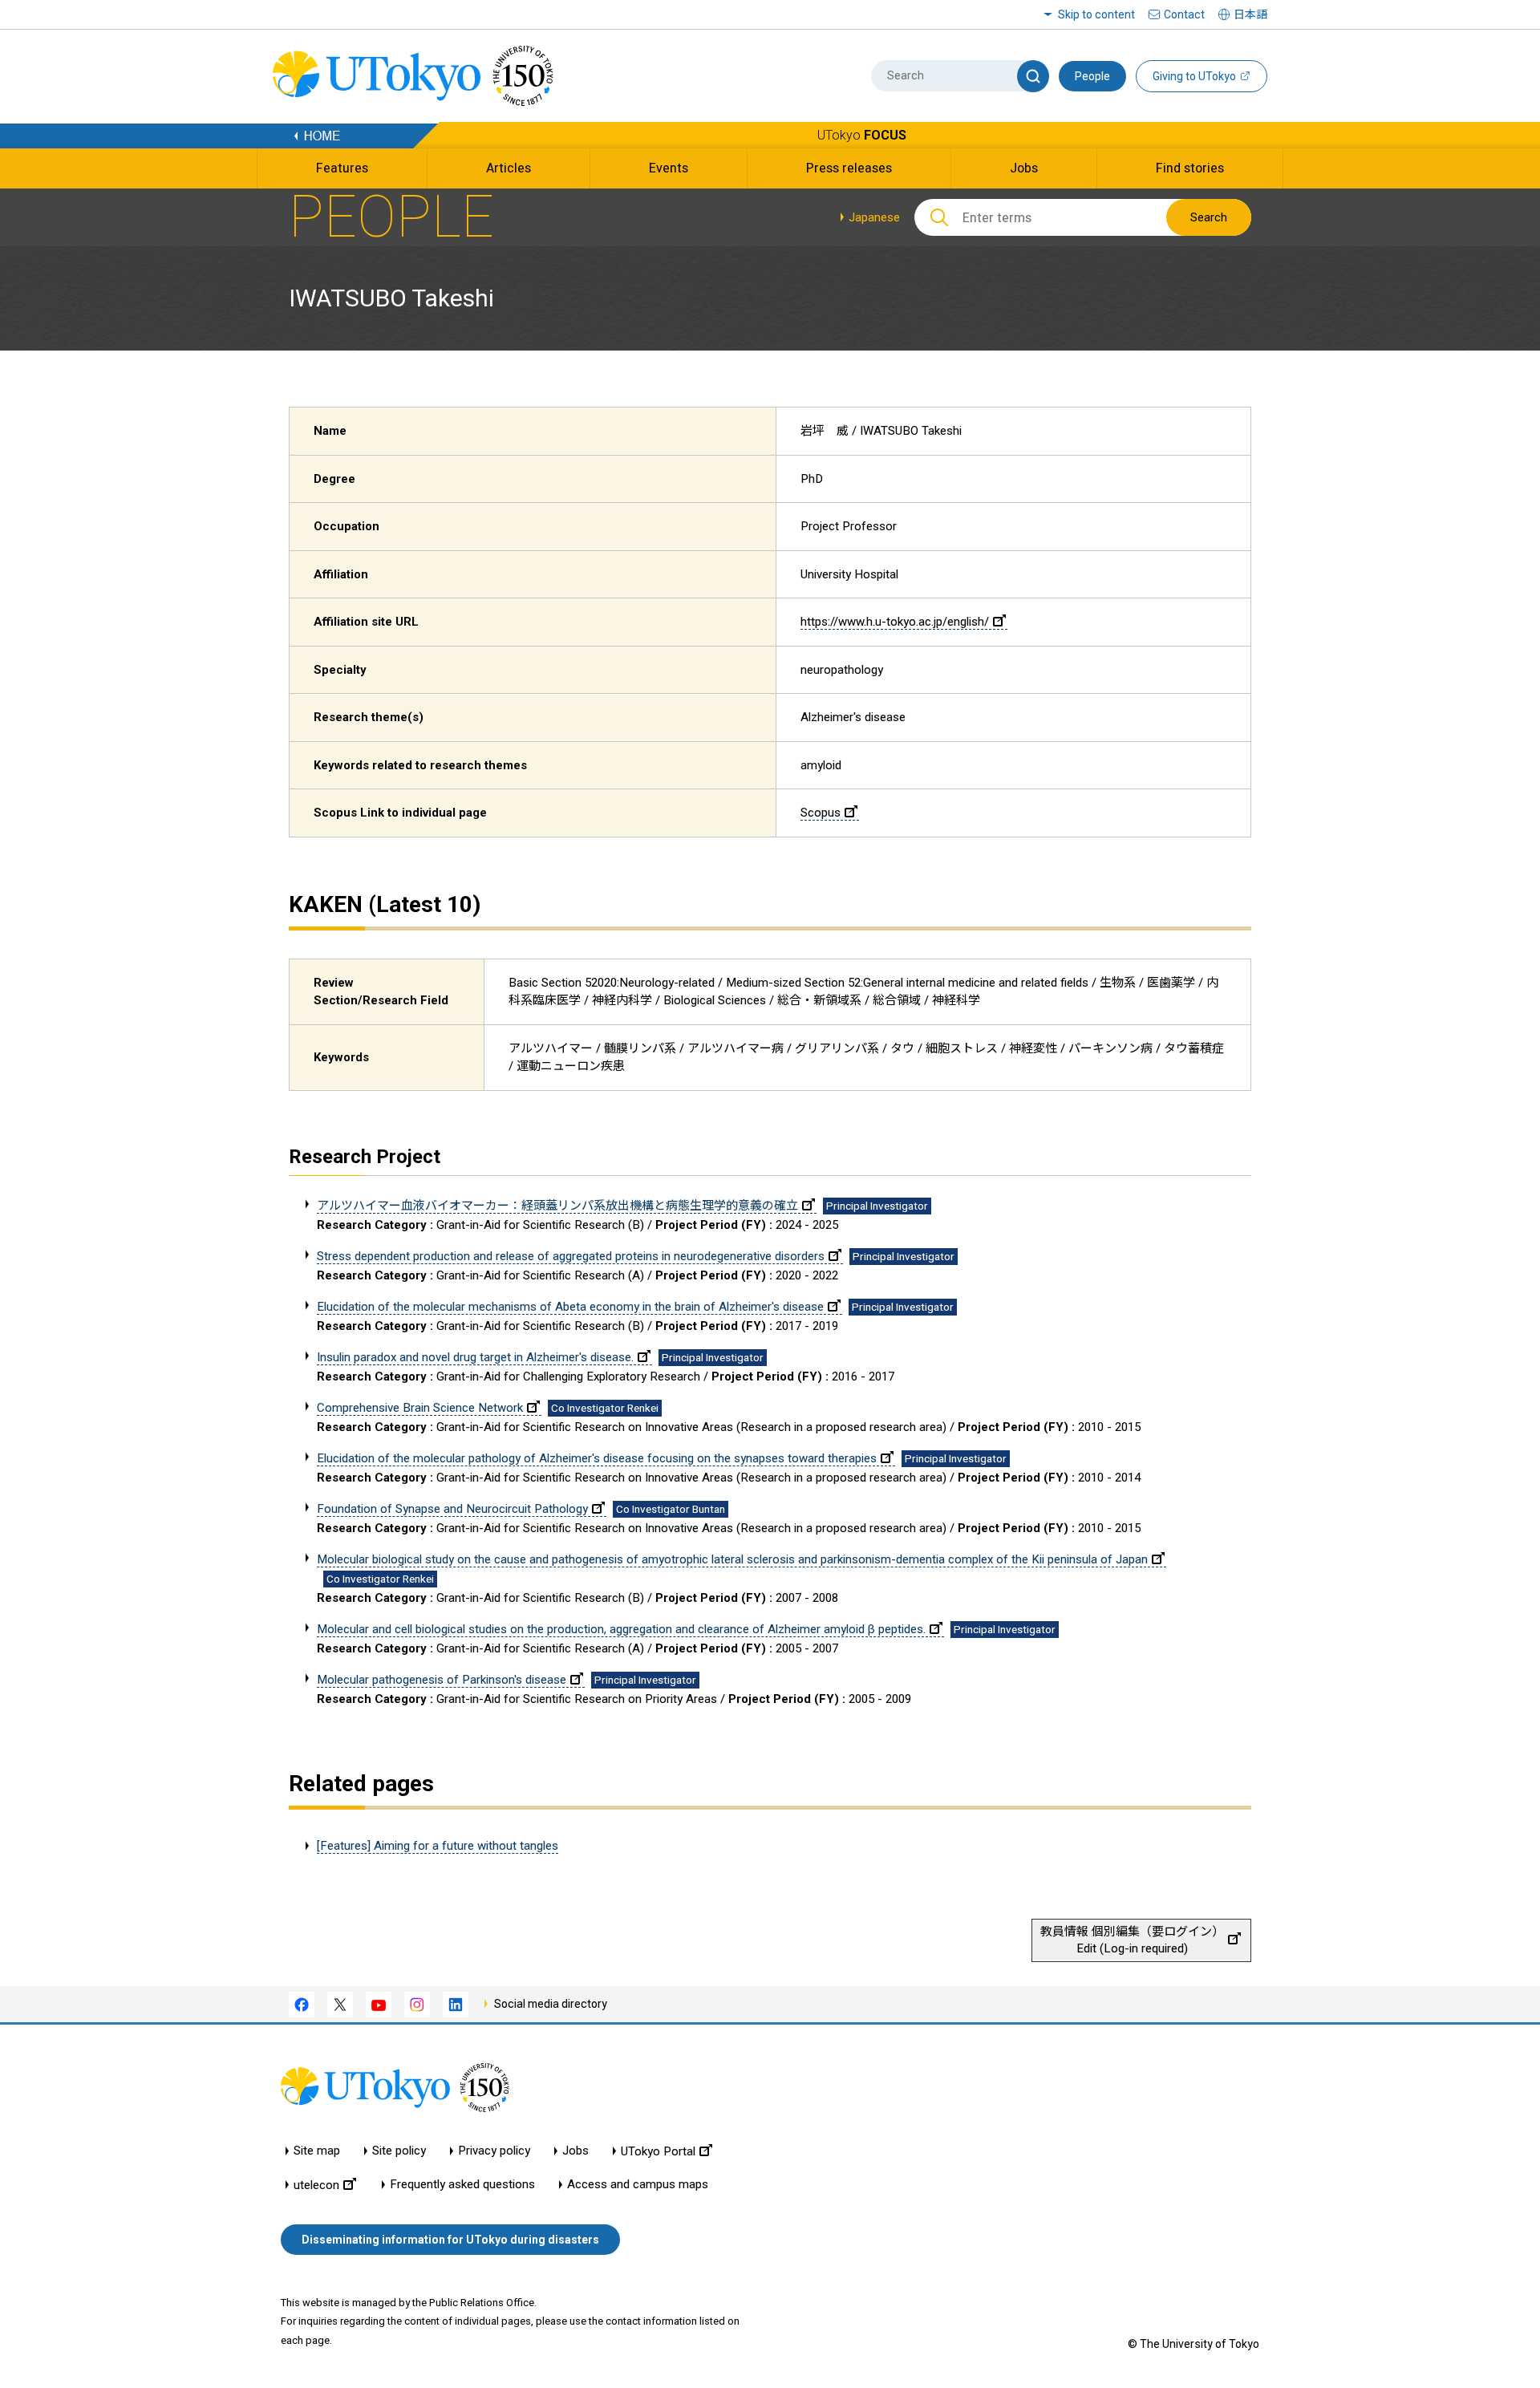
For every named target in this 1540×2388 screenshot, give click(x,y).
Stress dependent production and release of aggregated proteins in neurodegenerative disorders (571, 1256)
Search (1209, 217)
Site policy (399, 2151)
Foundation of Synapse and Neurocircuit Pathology (452, 1509)
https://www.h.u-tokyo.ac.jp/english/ (895, 622)
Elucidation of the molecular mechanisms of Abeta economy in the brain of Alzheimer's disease (570, 1307)
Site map (317, 2151)
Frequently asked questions (462, 2185)
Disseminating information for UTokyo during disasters (450, 2240)
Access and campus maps (638, 2185)
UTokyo (862, 135)
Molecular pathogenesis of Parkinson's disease (442, 1680)
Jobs (575, 2151)
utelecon (316, 2185)
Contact (1184, 14)
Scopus (821, 813)
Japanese (874, 217)
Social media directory (551, 2004)
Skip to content (1096, 14)
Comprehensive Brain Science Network (420, 1408)
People (1092, 76)
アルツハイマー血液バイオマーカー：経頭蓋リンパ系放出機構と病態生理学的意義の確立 (557, 1206)
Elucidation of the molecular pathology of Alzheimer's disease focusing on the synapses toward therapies (597, 1458)
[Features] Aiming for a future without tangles (438, 1846)
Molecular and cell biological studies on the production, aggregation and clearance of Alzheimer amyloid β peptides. (621, 1629)
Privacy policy (494, 2151)
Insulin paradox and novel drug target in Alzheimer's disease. (475, 1357)
